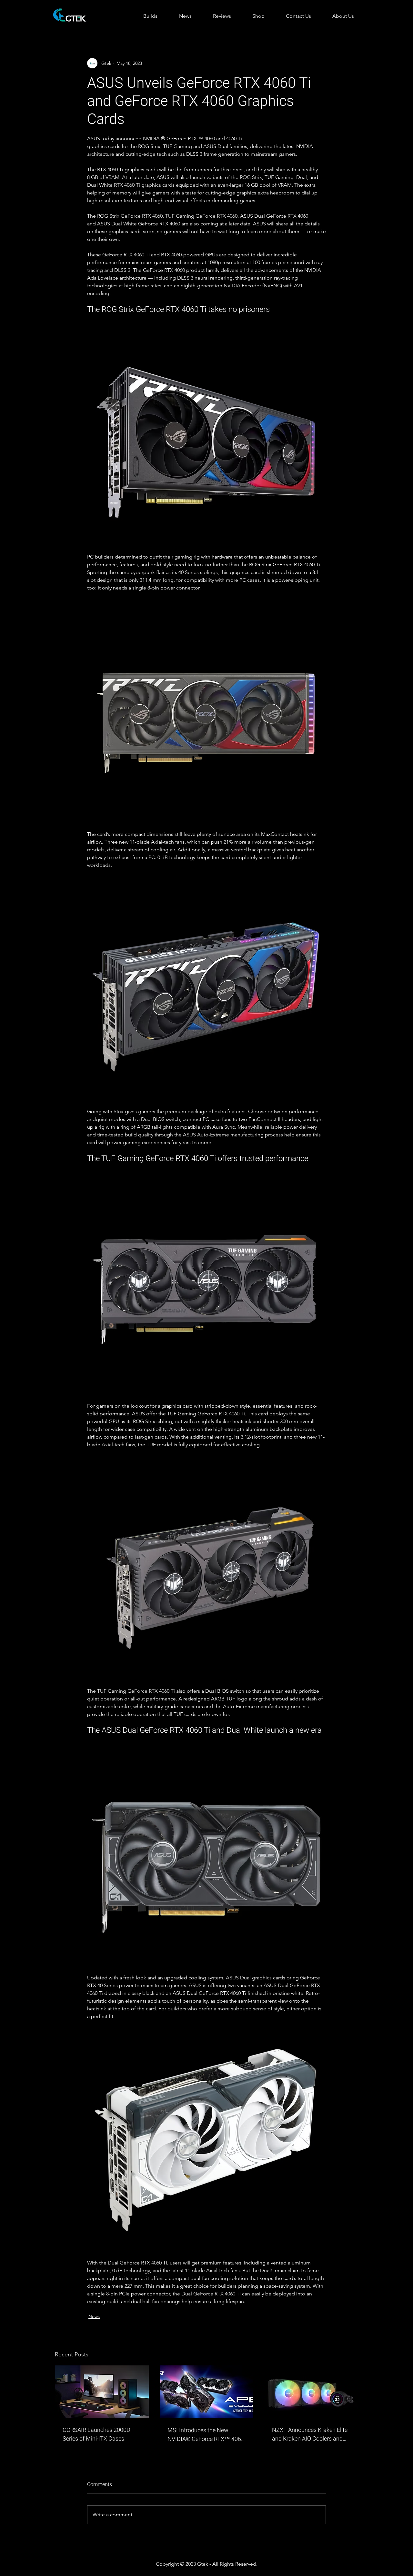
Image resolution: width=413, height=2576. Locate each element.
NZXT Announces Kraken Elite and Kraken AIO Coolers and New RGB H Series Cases (310, 2434)
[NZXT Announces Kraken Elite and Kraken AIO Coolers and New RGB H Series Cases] (311, 2392)
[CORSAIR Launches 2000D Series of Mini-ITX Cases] (102, 2392)
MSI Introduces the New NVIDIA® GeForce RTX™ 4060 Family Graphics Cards (206, 2435)
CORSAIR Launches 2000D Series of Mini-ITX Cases (96, 2434)
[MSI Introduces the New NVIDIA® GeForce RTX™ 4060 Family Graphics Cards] (207, 2392)
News (94, 2316)
